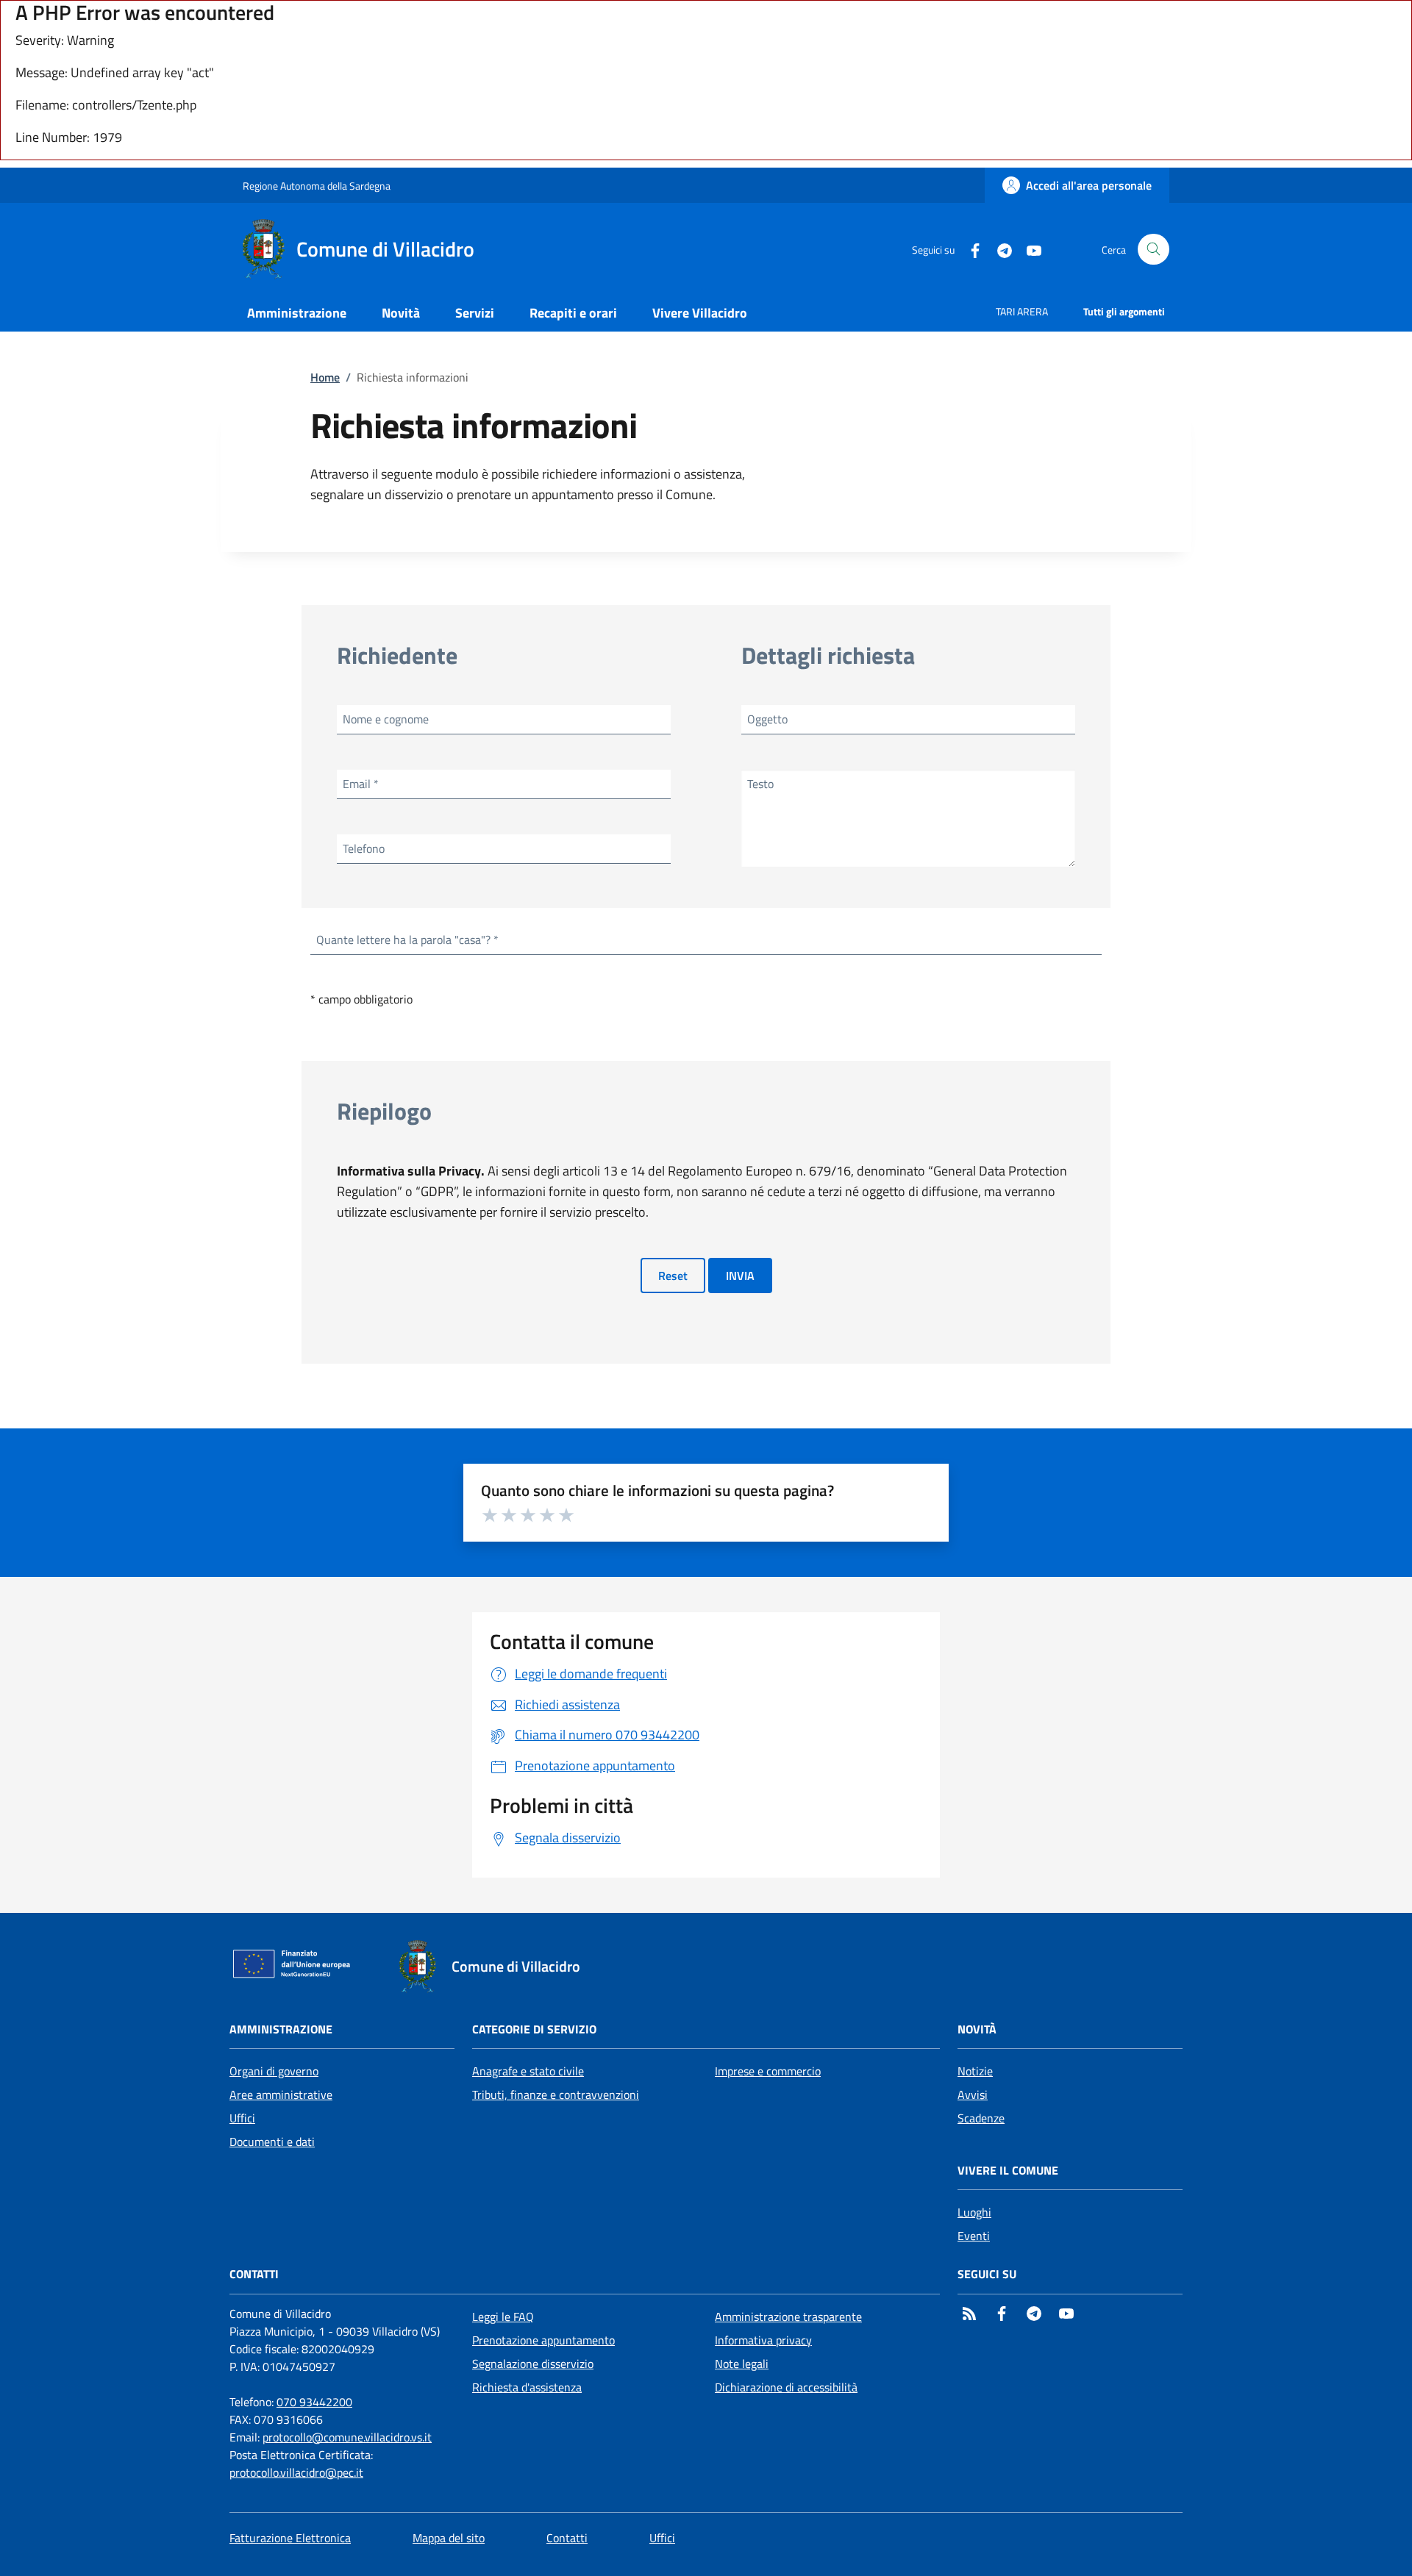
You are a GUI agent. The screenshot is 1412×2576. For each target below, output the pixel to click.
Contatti (567, 2538)
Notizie (975, 2071)
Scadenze (981, 2118)
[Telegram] (999, 249)
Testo (760, 784)
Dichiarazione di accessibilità (786, 2387)
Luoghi (974, 2212)
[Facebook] (969, 249)
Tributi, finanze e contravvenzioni (556, 2094)
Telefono (364, 848)
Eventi (974, 2236)
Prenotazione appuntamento (543, 2340)
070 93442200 (314, 2402)
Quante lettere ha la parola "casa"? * (407, 940)
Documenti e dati (272, 2142)
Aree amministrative (281, 2094)
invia (740, 1276)
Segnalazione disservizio (533, 2364)
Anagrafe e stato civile (528, 2071)
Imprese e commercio (768, 2071)
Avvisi (973, 2094)
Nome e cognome (386, 719)
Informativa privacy (763, 2340)
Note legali (742, 2364)
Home (325, 377)
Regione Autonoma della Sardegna (317, 186)
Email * (361, 784)
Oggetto (767, 719)
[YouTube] (1028, 249)
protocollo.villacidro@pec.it (296, 2472)
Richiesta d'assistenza (527, 2387)
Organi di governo (274, 2071)
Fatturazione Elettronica (290, 2538)
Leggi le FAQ (503, 2316)
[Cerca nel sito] (1154, 250)
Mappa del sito (449, 2538)
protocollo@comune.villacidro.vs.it (347, 2437)
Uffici (242, 2118)
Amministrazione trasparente (788, 2316)
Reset (673, 1276)
